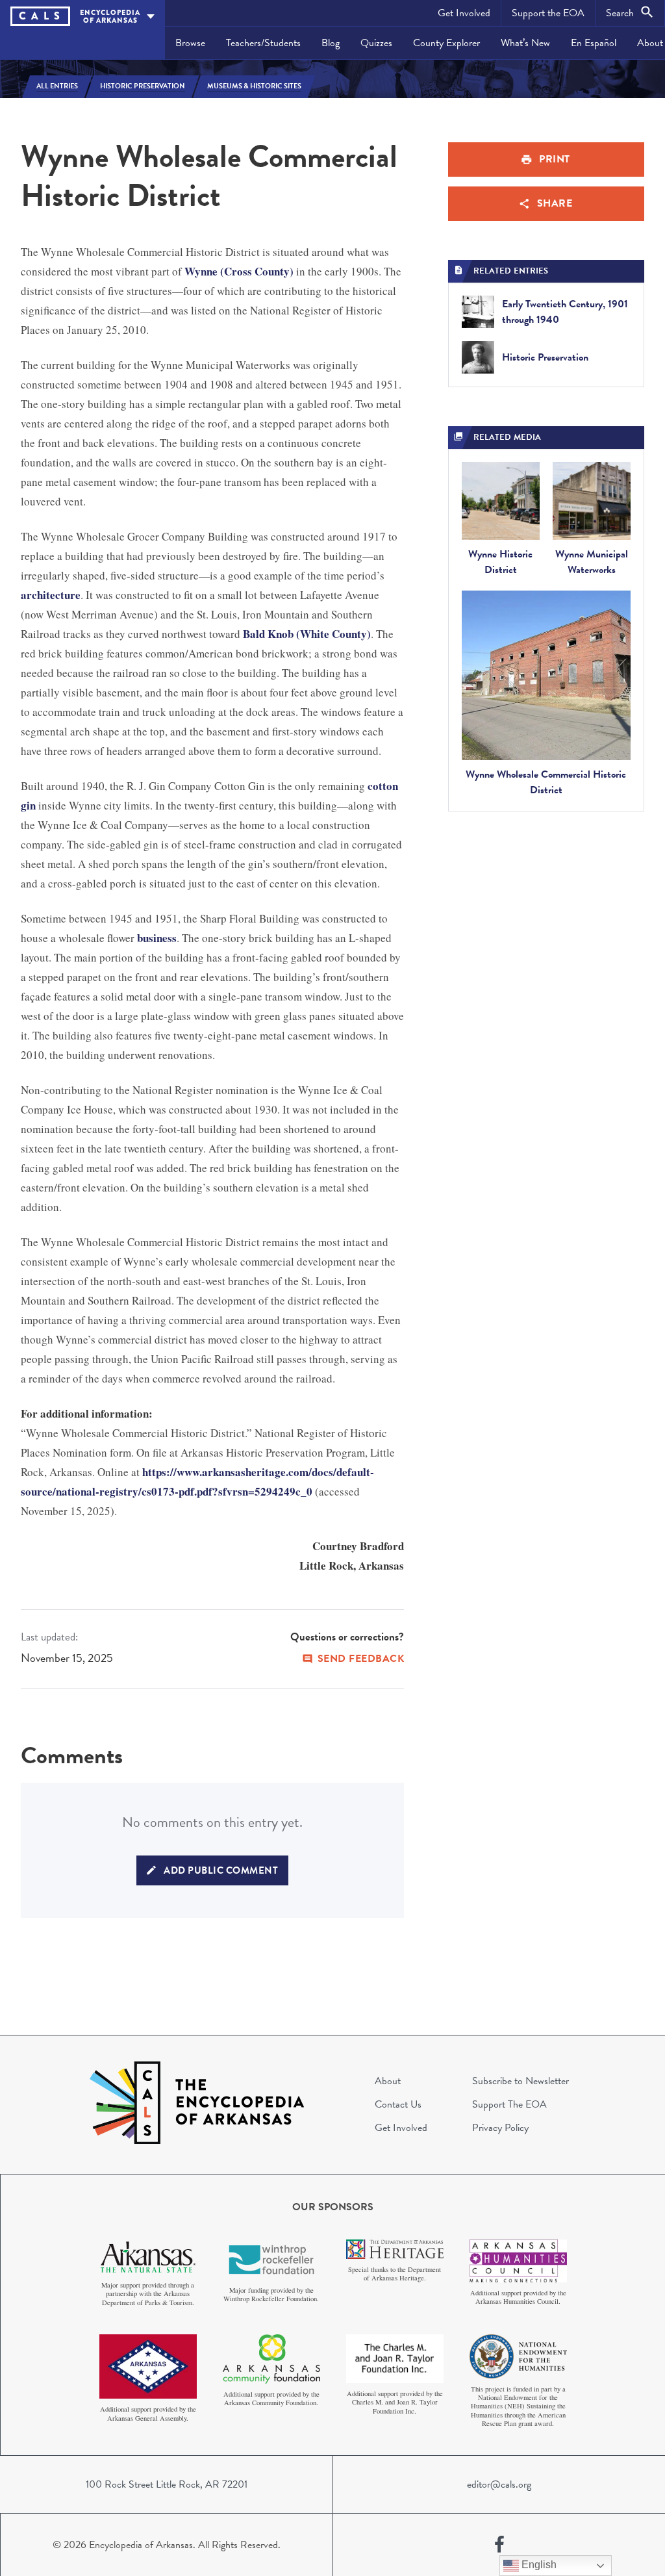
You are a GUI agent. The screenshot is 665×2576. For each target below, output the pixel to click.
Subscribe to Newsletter (521, 2081)
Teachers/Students (263, 43)
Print (555, 159)
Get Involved (464, 13)
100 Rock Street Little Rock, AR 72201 (167, 2484)
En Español (594, 43)
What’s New (525, 43)
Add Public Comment (221, 1870)
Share (555, 203)
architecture (51, 595)
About (388, 2081)
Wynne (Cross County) (239, 271)
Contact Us (398, 2104)
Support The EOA (509, 2104)
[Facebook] (499, 2545)
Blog (331, 43)
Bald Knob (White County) (307, 634)
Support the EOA (548, 13)
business (157, 938)
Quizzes (376, 43)
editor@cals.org (499, 2484)
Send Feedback (361, 1659)
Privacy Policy (500, 2128)
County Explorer (446, 43)
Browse (190, 43)
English (538, 2565)
